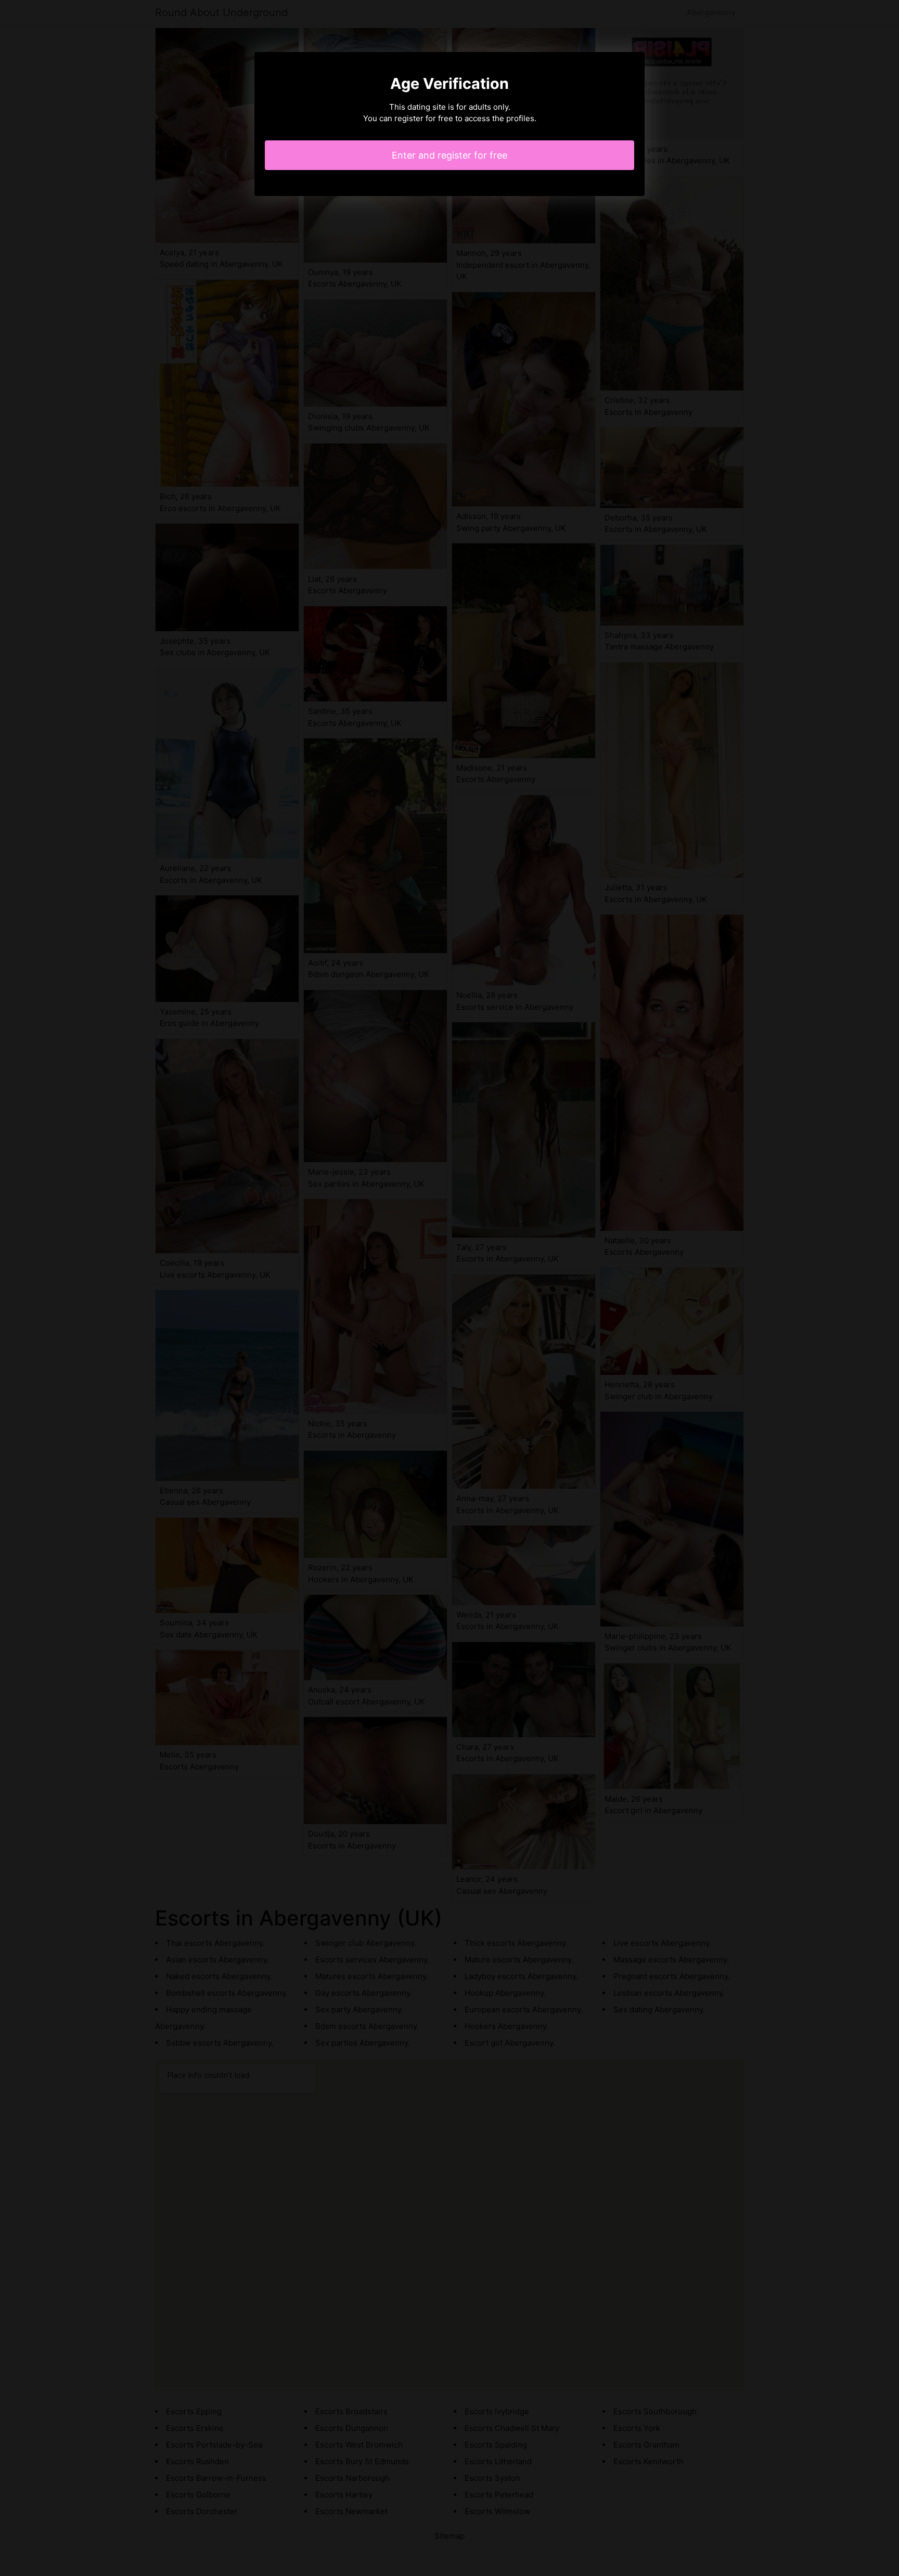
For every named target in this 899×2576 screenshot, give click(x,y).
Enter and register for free (449, 155)
